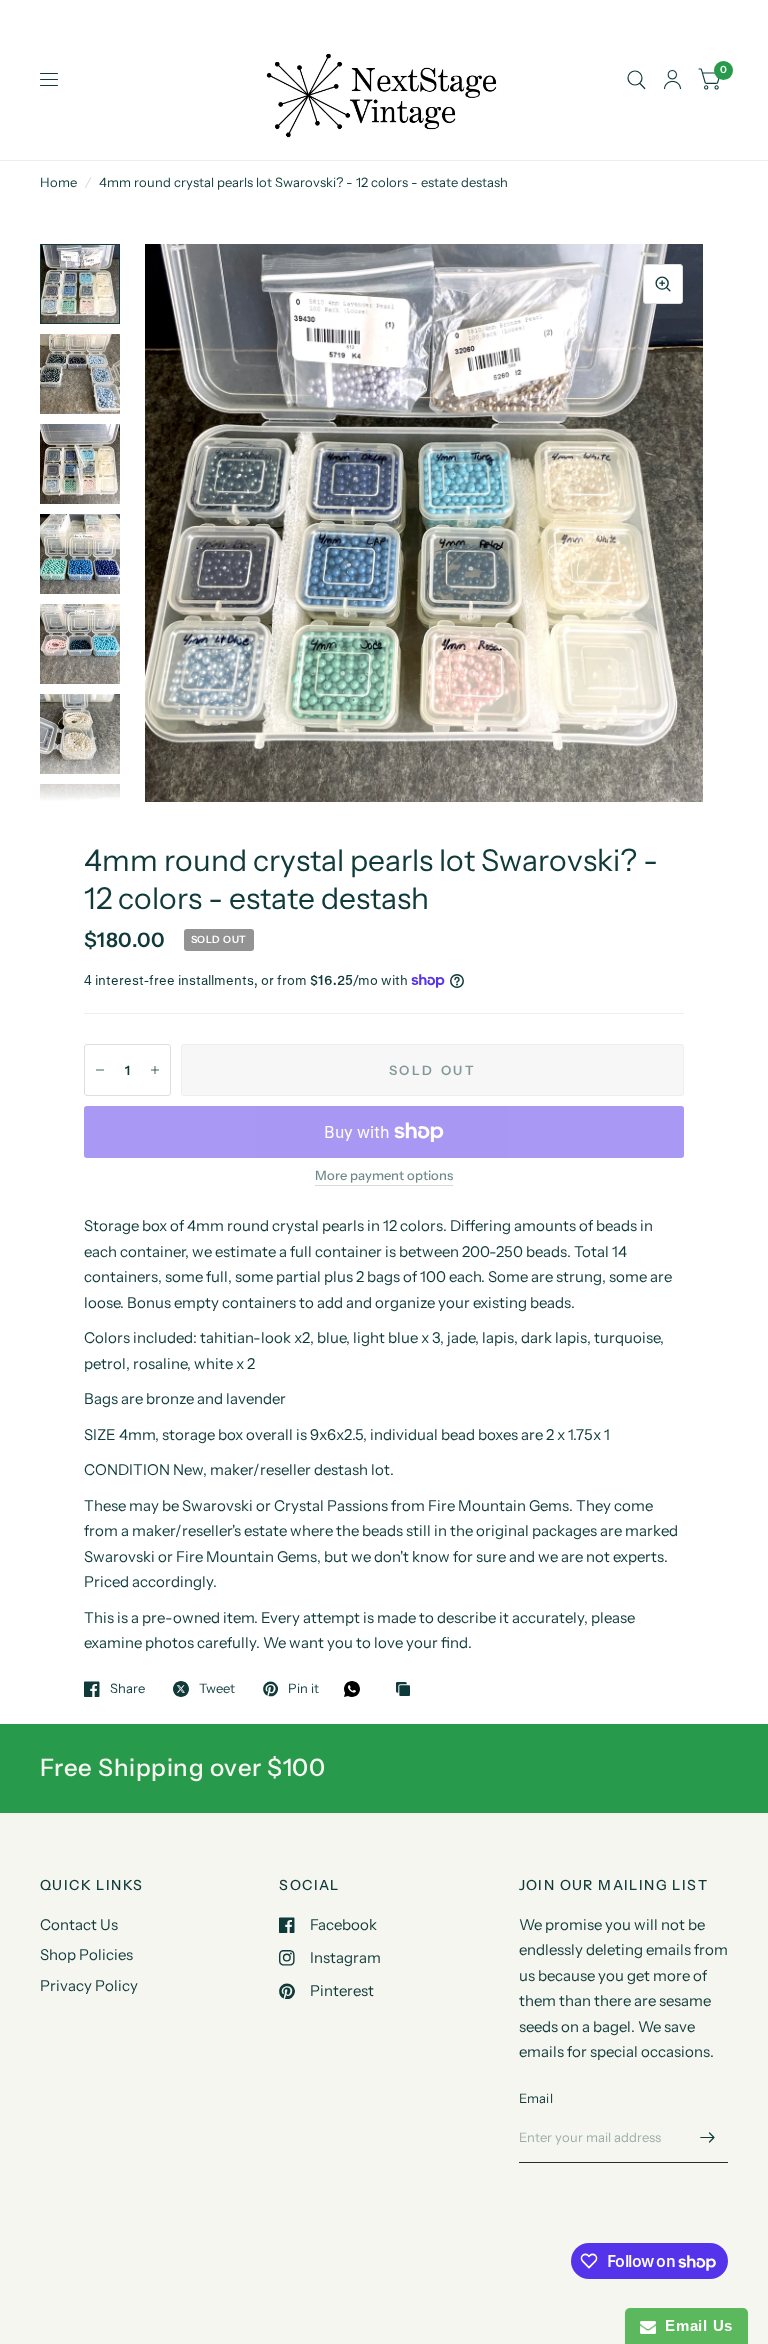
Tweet (217, 1689)
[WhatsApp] (357, 1689)
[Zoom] (663, 284)
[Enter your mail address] (708, 2137)
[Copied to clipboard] (408, 1690)
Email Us (694, 2325)
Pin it (303, 1689)
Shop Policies (86, 1954)
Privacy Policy (89, 1985)
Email (536, 2098)
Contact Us (79, 1924)
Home (58, 182)
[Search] (636, 80)
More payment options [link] (384, 1175)
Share (127, 1689)
